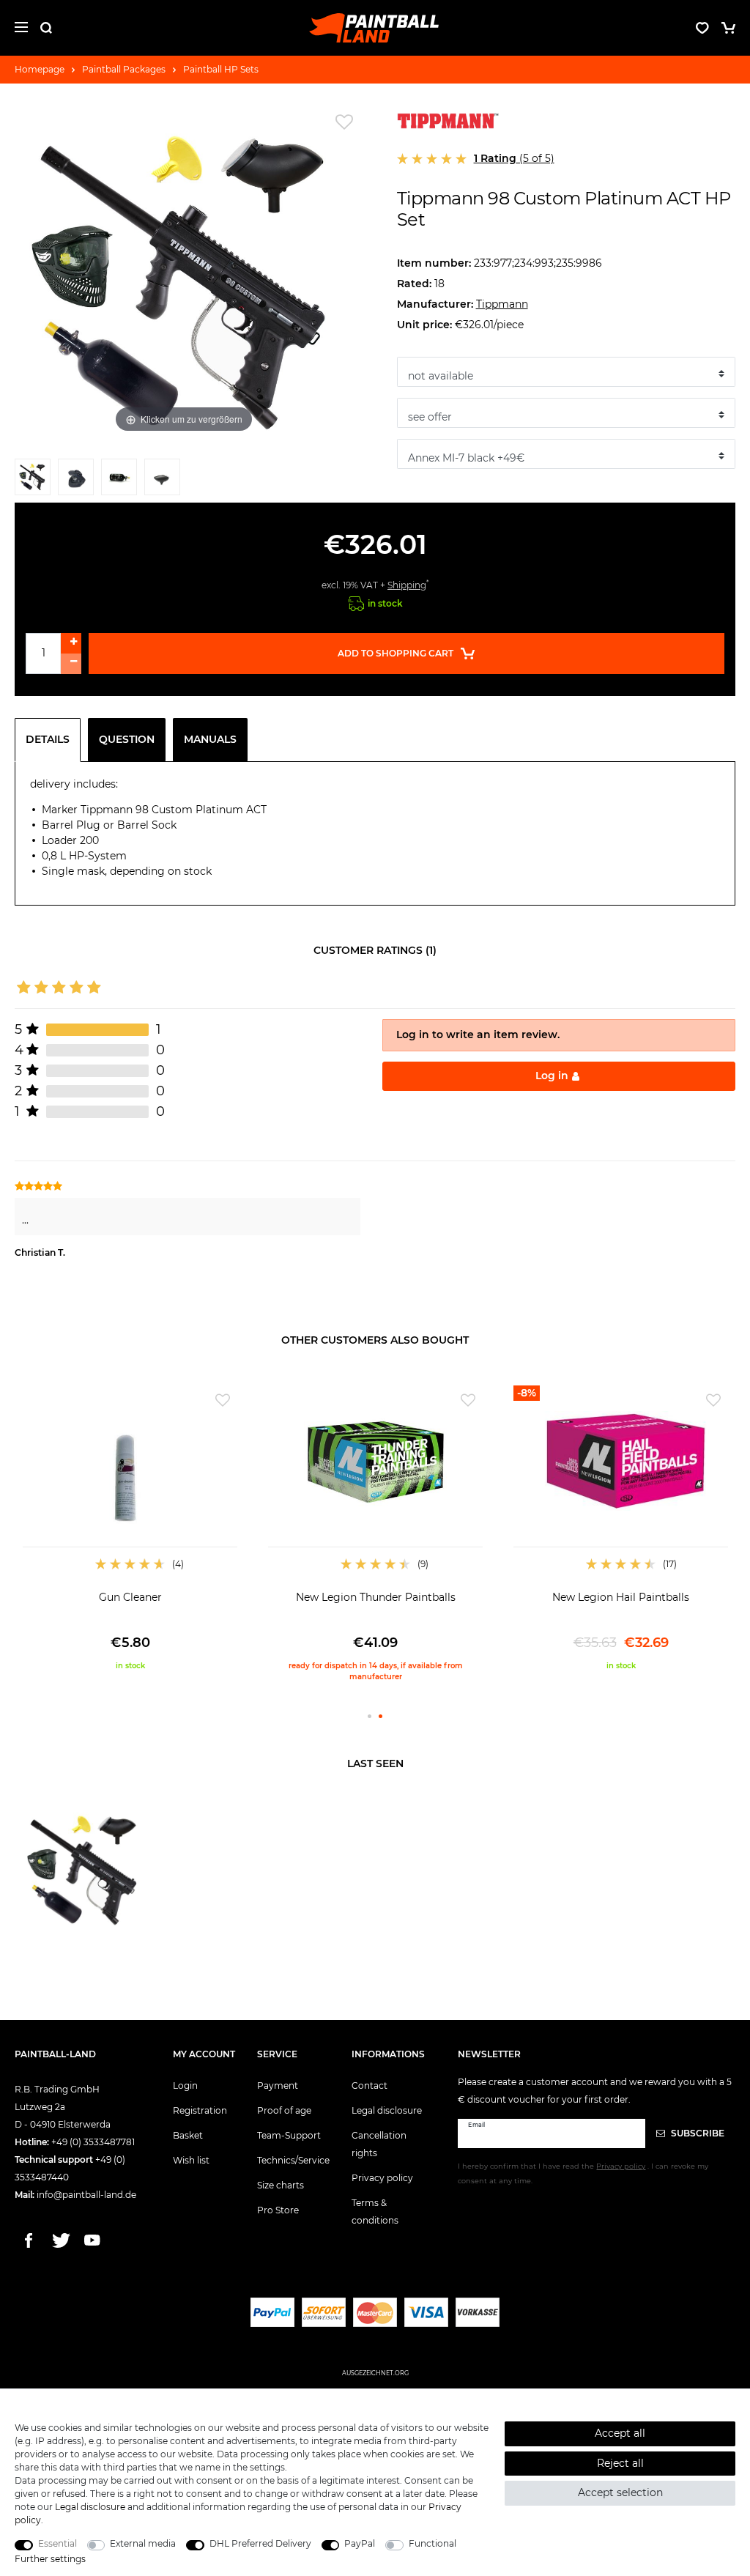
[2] (76, 480)
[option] (130, 1528)
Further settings (50, 2559)
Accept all (620, 2433)
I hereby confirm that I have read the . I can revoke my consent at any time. (583, 2173)
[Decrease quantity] (71, 664)
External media (143, 2543)
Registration (200, 2110)
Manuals (210, 739)
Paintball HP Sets (221, 69)
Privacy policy (382, 2178)
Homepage (40, 69)
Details (48, 739)
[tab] (51, 740)
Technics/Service (293, 2160)
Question (127, 739)
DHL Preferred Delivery (260, 2543)
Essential (57, 2543)
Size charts (281, 2185)
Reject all (620, 2463)
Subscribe (697, 2133)
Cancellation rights (379, 2144)
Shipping (407, 585)
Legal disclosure (387, 2110)
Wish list (191, 2160)
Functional (432, 2543)
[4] (162, 480)
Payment (278, 2085)
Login (185, 2085)
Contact (370, 2085)
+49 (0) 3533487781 (93, 2142)
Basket (188, 2135)
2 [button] (380, 1716)
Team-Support (289, 2135)
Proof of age (284, 2110)
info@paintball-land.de (86, 2195)
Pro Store (278, 2210)
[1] (33, 480)
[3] (119, 480)
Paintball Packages (124, 69)
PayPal (360, 2543)
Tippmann (502, 304)
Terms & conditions (375, 2212)
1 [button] (370, 1716)
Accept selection (620, 2492)
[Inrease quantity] (71, 643)
